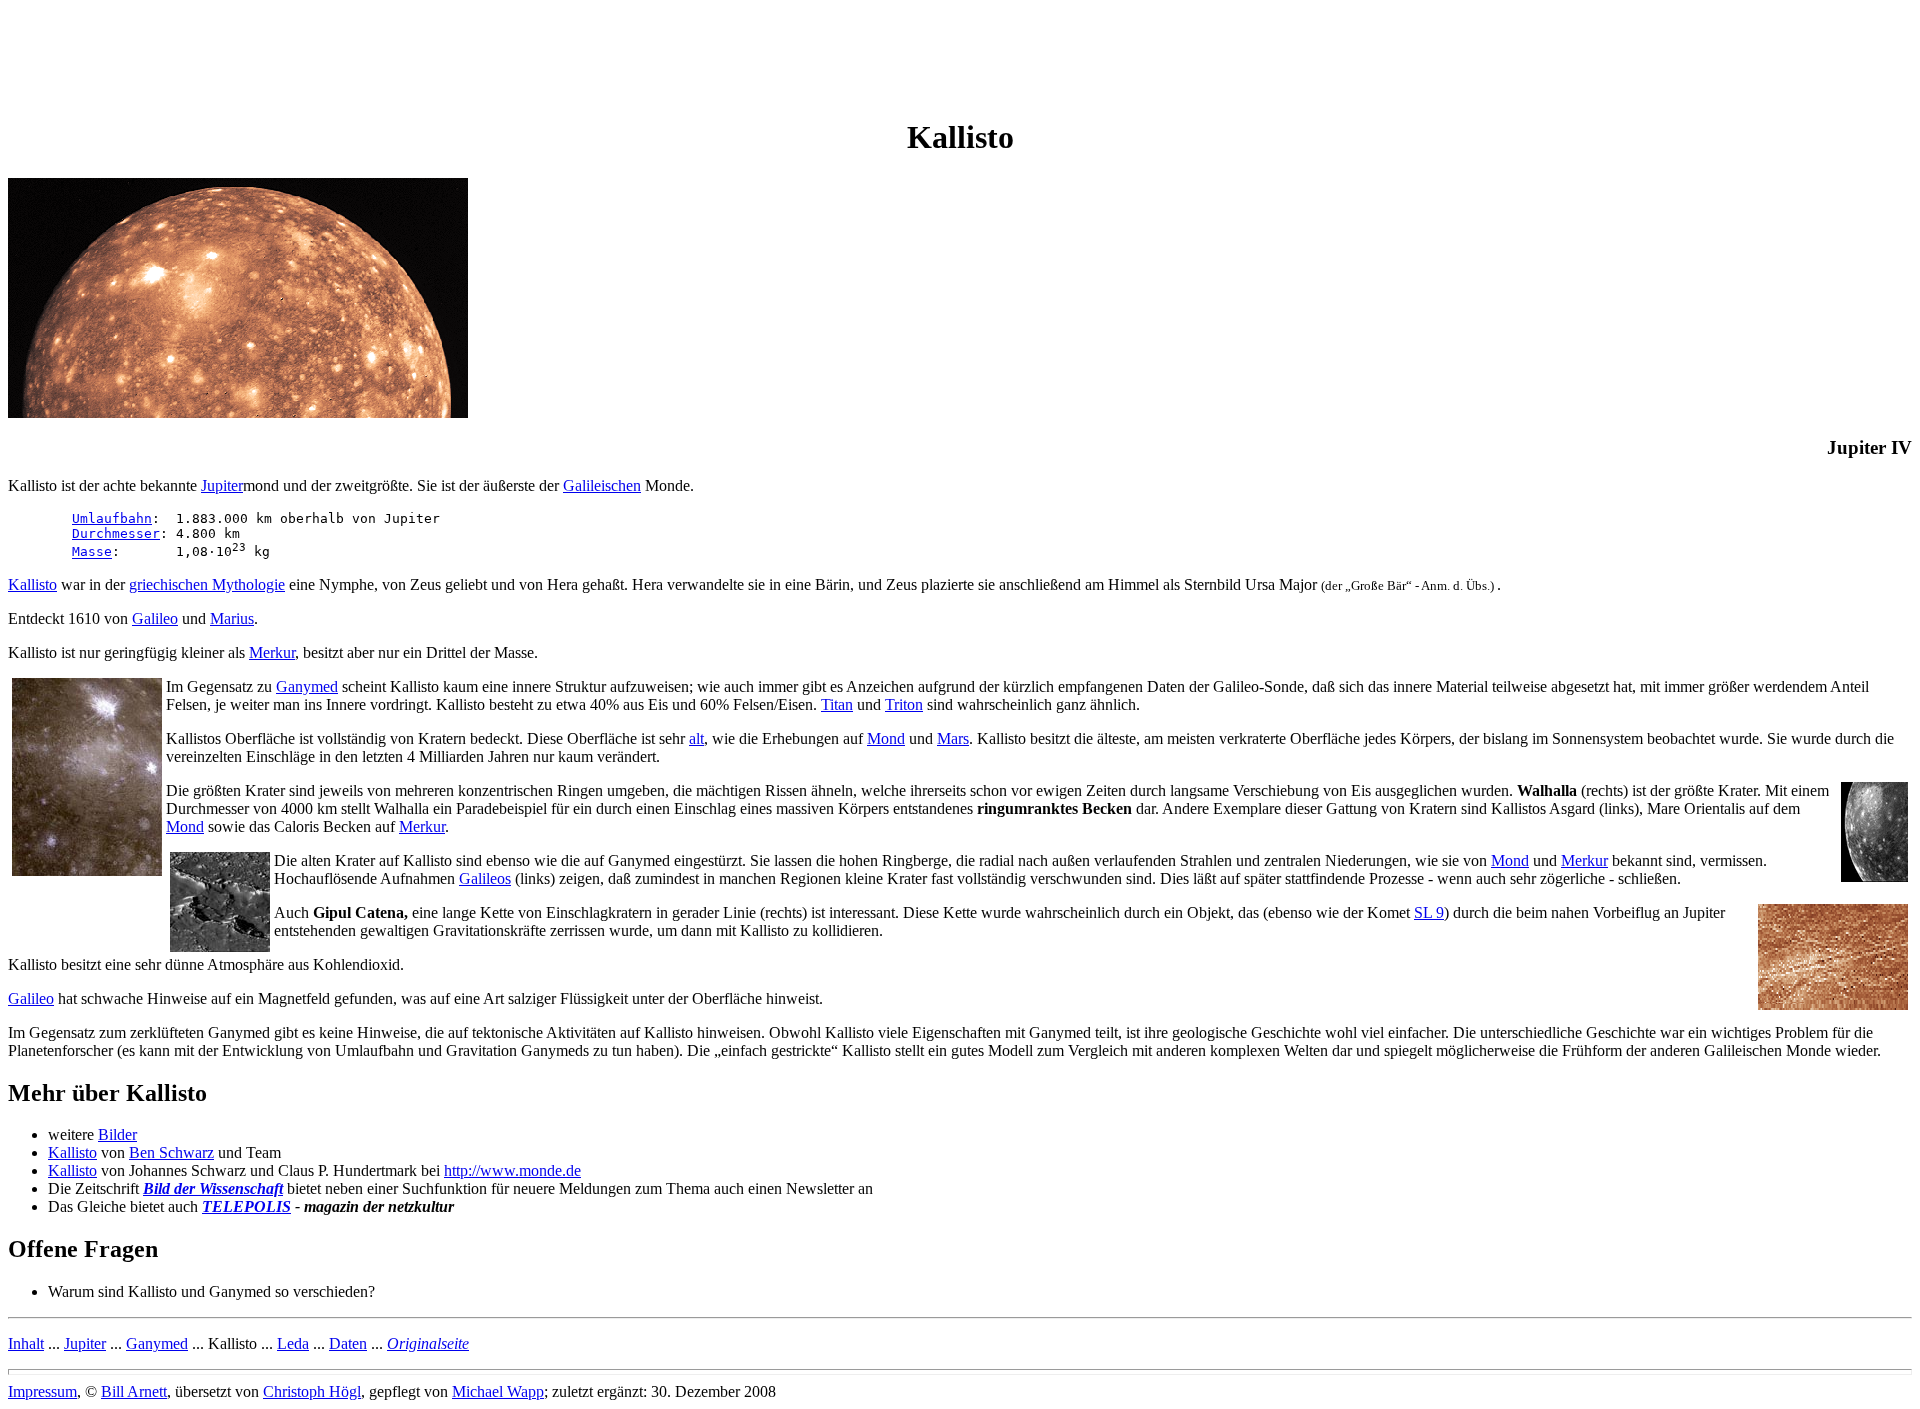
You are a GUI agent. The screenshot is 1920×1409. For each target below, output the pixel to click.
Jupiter (222, 485)
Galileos (485, 878)
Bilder (117, 1134)
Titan (837, 704)
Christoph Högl (312, 1391)
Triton (904, 704)
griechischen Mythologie (207, 584)
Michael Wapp (498, 1391)
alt (696, 738)
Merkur (272, 652)
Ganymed (307, 686)
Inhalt (26, 1343)
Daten (348, 1343)
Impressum (42, 1391)
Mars (953, 738)
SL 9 (1429, 912)
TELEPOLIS (246, 1206)
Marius (232, 618)
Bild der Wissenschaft (213, 1188)
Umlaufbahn (112, 518)
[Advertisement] (372, 53)
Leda (293, 1343)
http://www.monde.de (512, 1170)
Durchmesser (116, 533)
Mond (886, 738)
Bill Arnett (134, 1391)
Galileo (155, 618)
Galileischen (602, 485)
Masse (92, 552)
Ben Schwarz (171, 1152)
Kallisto (32, 584)
